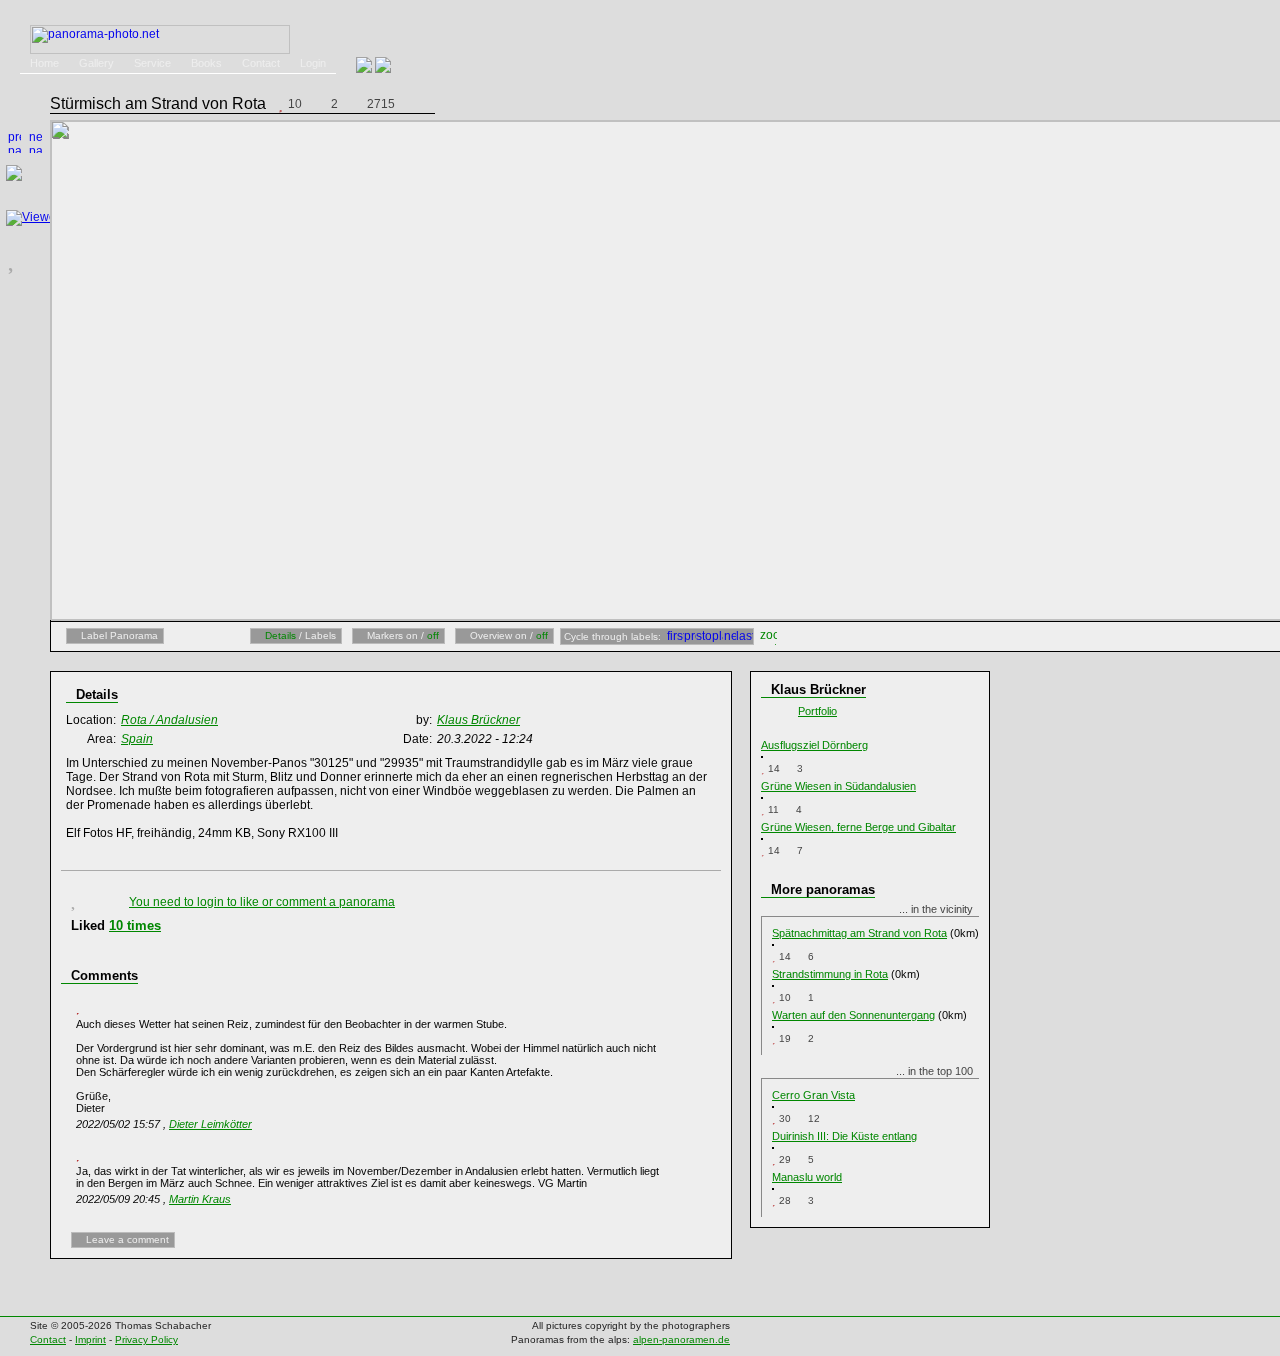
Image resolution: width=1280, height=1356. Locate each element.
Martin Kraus (200, 1199)
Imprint (90, 1339)
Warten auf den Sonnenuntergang (853, 1015)
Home (44, 63)
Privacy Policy (146, 1339)
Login (313, 63)
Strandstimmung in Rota (830, 974)
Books (206, 63)
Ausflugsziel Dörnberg (814, 745)
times (135, 925)
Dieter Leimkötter (210, 1124)
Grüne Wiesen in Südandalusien (838, 786)
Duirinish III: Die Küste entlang (844, 1136)
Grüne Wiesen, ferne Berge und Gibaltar (858, 827)
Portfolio (817, 711)
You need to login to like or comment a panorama (262, 902)
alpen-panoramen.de (681, 1339)
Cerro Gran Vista (813, 1095)
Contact (261, 63)
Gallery (96, 63)
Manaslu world (807, 1177)
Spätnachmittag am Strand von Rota (859, 933)
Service (152, 63)
